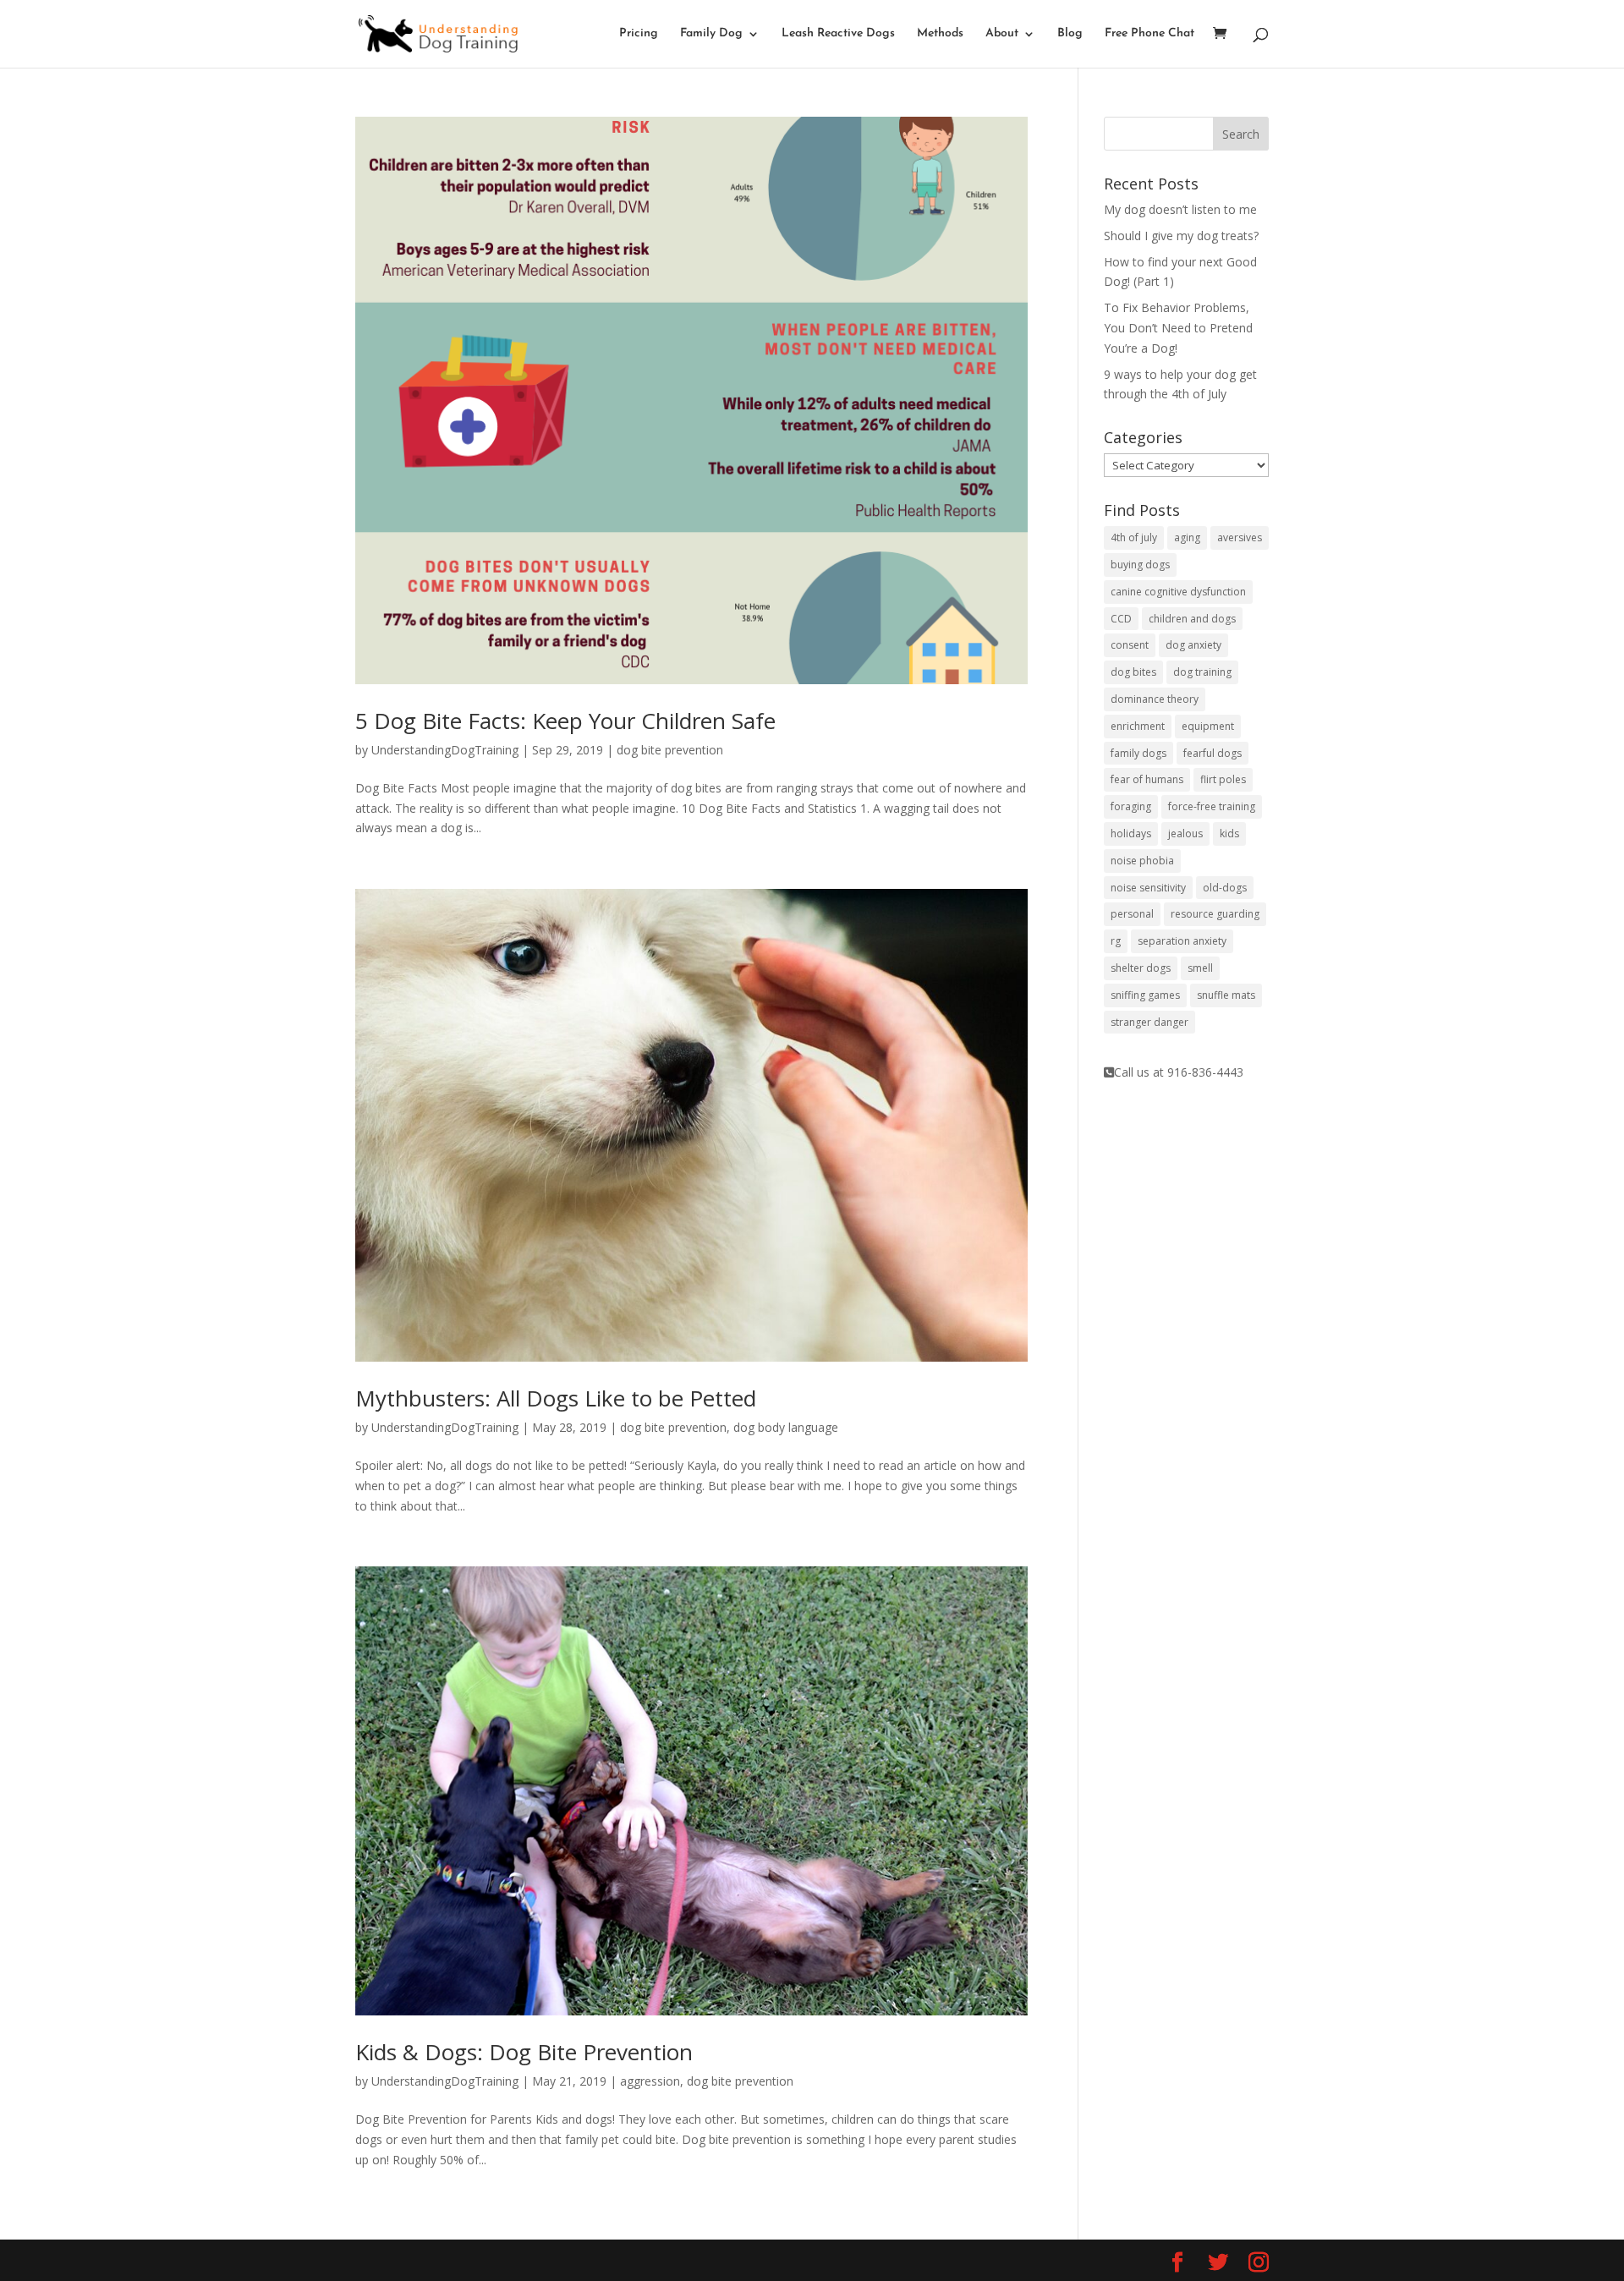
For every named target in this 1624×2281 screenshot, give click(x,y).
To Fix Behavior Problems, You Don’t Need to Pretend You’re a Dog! (1178, 328)
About (1002, 34)
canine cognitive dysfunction (1178, 592)
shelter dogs (1141, 968)
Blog (1070, 34)
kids (1229, 833)
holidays (1131, 833)
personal (1132, 914)
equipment (1208, 726)
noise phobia (1142, 861)
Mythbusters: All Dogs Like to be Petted (556, 1398)
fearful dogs (1213, 753)
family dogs (1138, 753)
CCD (1121, 619)
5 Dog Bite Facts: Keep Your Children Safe (565, 721)
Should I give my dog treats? (1181, 236)
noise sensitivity (1148, 888)
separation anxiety (1182, 941)
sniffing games (1145, 995)
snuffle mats (1226, 995)
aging (1187, 537)
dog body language (786, 1427)
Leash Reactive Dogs (838, 34)
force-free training (1212, 806)
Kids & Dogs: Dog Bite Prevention (524, 2052)
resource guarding (1215, 914)
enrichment (1138, 726)
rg (1116, 941)
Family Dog (711, 34)
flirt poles (1223, 779)
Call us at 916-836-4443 (1179, 1072)
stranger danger (1149, 1022)
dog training (1202, 672)
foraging (1131, 806)
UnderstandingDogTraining (445, 750)
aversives (1240, 537)
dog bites (1133, 672)
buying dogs (1140, 565)
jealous (1185, 833)
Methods (940, 34)
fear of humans (1147, 779)
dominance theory (1155, 699)
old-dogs (1225, 888)
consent (1130, 645)
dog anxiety (1193, 645)
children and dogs (1192, 619)
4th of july (1134, 537)
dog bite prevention (670, 750)
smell (1200, 968)
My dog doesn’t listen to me (1180, 209)
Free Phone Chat (1149, 34)
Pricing (639, 34)
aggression (650, 2081)
